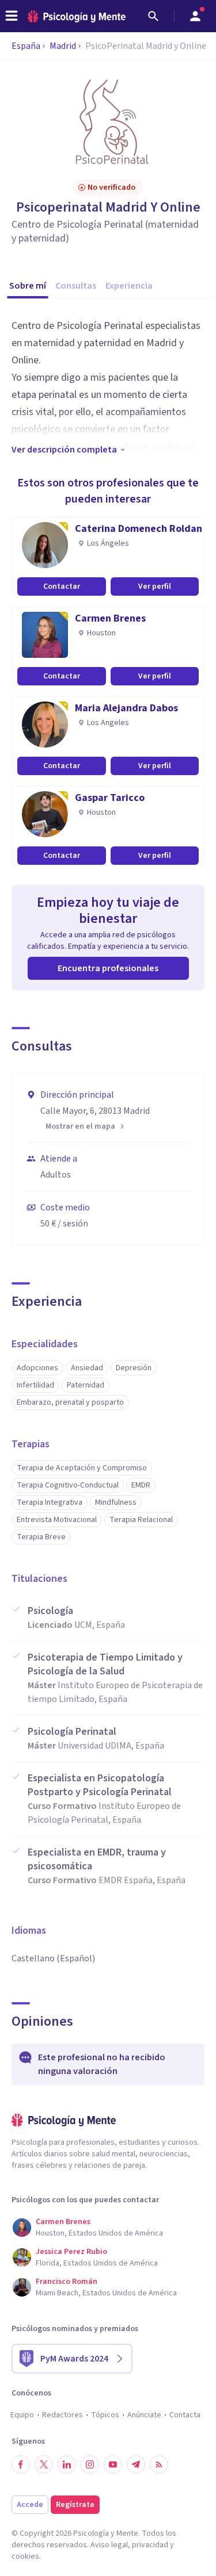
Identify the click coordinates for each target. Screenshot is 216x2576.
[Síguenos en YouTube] (113, 2464)
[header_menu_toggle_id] (12, 16)
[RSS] (159, 2464)
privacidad (150, 2545)
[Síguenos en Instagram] (90, 2464)
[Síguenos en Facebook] (21, 2464)
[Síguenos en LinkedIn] (67, 2464)
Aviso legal (109, 2545)
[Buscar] (153, 16)
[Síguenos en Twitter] (44, 2464)
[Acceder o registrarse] (195, 16)
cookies (25, 2556)
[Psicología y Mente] (77, 16)
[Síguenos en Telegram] (136, 2464)
